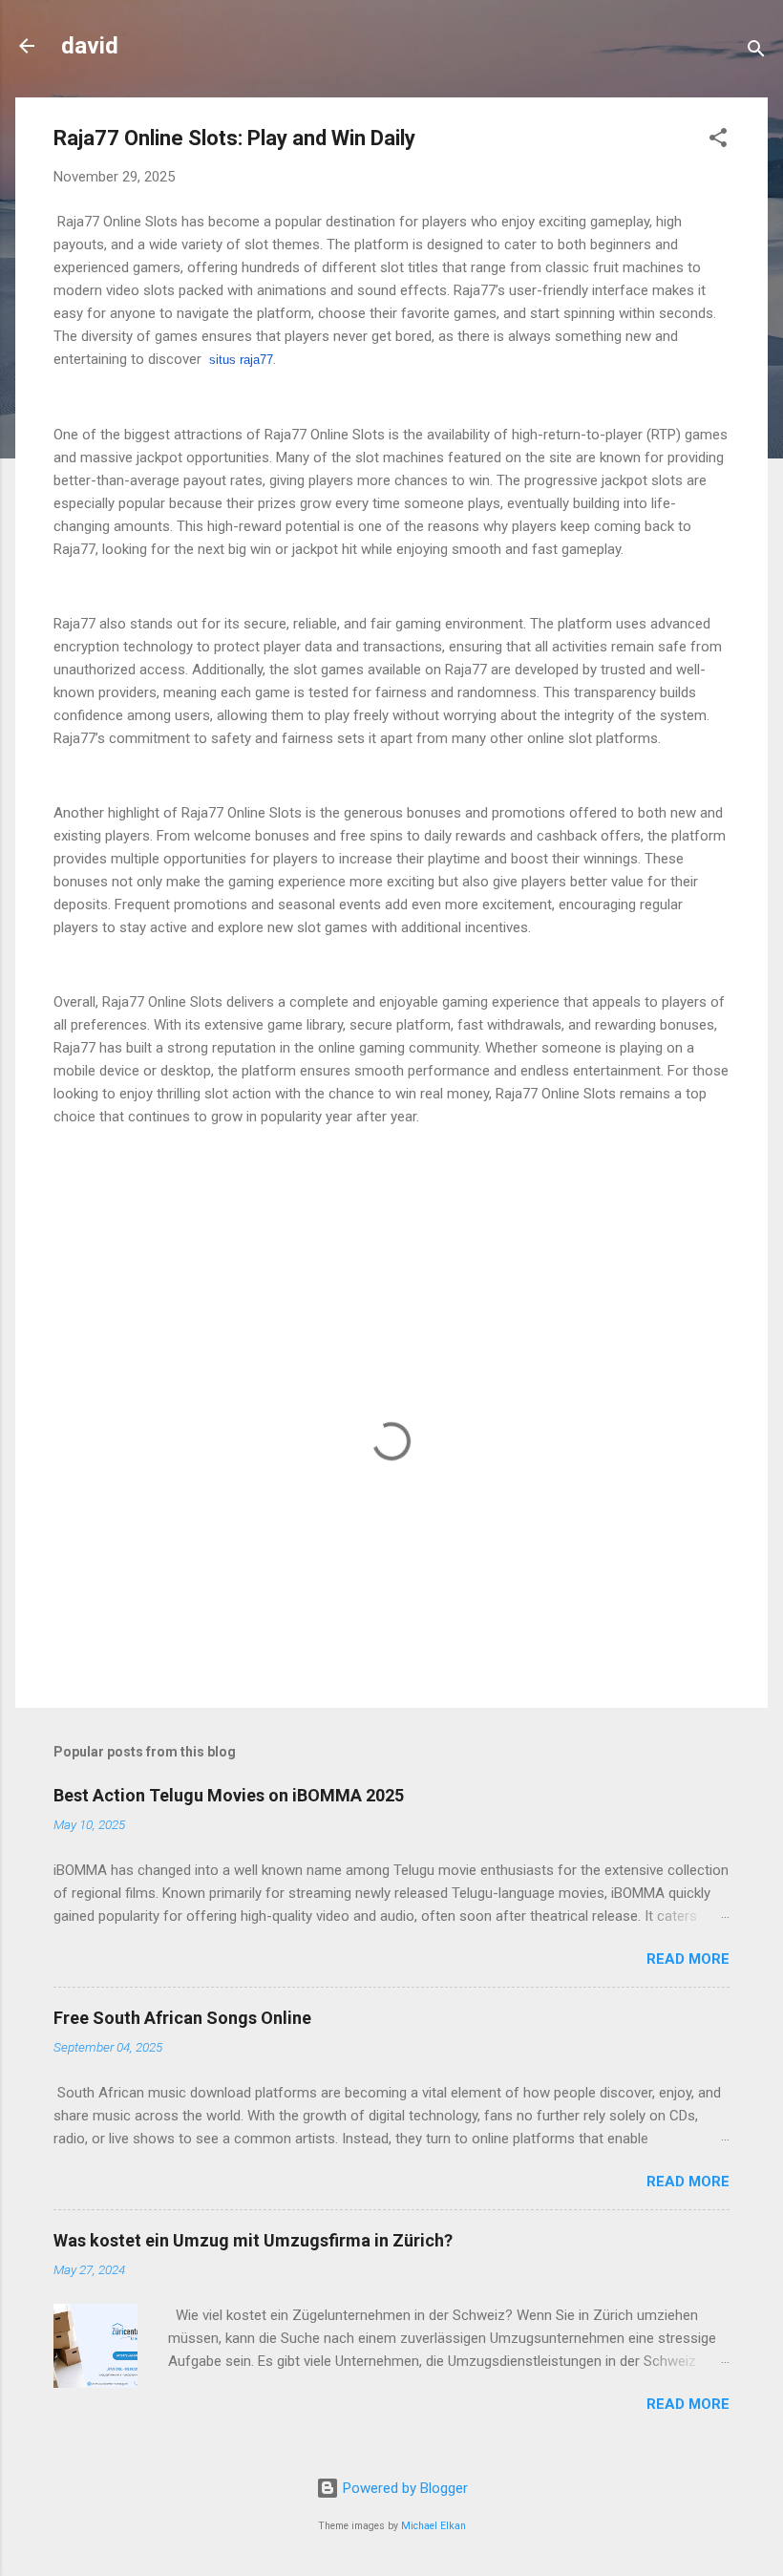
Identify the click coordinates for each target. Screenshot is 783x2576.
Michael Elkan (434, 2526)
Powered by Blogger (403, 2488)
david (90, 46)
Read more (688, 1959)
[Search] (756, 52)
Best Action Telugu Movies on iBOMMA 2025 (229, 1795)
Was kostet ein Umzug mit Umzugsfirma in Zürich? (253, 2240)
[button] (718, 141)
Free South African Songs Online (182, 2018)
